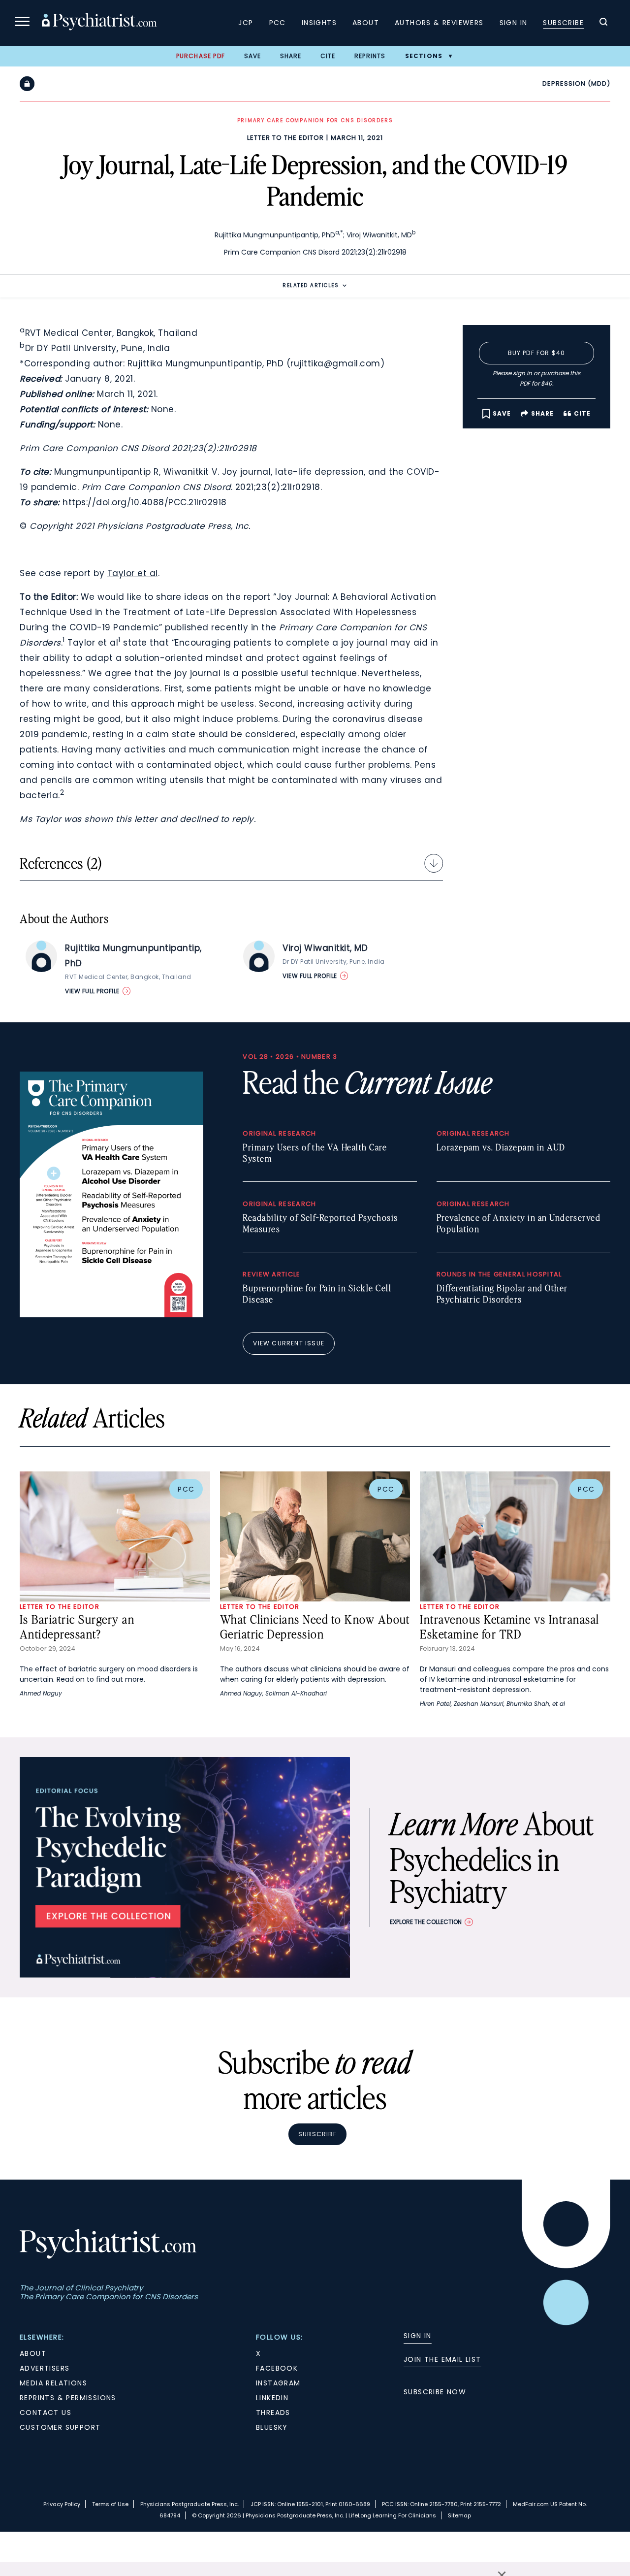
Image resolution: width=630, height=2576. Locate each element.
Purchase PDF (201, 56)
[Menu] (22, 23)
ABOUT (33, 2353)
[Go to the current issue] (111, 1315)
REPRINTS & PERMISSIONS (68, 2398)
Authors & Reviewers (439, 23)
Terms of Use (110, 2504)
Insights (319, 23)
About (366, 23)
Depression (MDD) (576, 83)
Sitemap (459, 2515)
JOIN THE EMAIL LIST (442, 2359)
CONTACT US (46, 2413)
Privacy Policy (62, 2504)
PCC (278, 23)
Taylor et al (133, 573)
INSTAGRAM (278, 2383)
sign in (522, 373)
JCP (246, 23)
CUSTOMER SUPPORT (60, 2427)
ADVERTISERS (45, 2368)
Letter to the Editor (285, 138)
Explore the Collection (426, 1922)
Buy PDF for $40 (537, 353)
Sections (424, 56)
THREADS (273, 2413)
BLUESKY (272, 2427)
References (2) (61, 863)
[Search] (603, 23)
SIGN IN (418, 2336)
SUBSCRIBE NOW (435, 2392)
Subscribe (563, 23)
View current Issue (289, 1343)
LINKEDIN (272, 2398)
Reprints (370, 56)
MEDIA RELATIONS (53, 2383)
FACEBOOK (277, 2368)
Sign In (514, 23)
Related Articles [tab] (311, 285)
